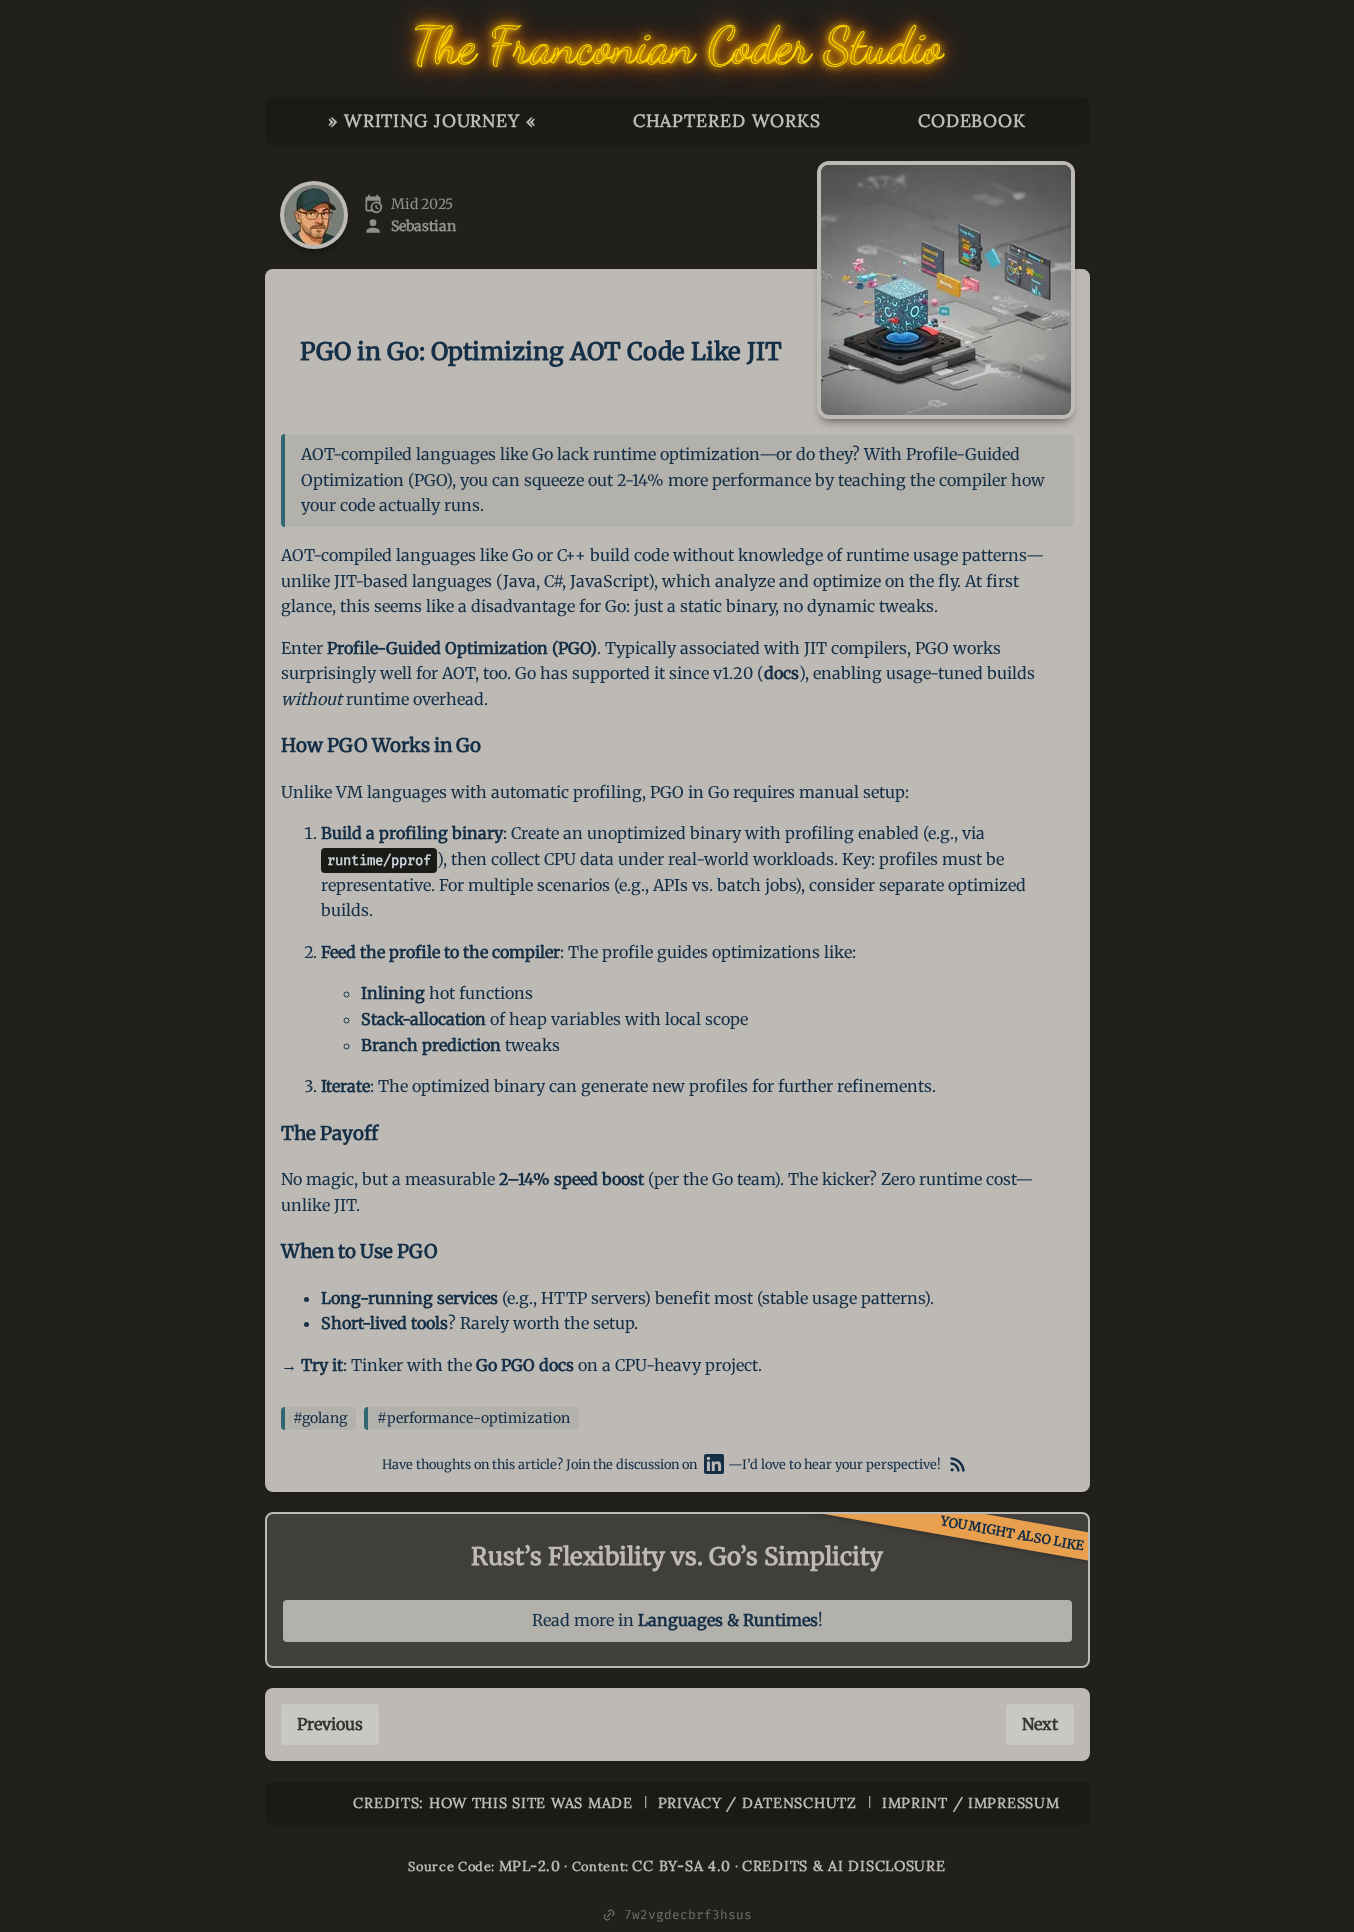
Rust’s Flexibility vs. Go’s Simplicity (677, 1556)
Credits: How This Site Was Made (492, 1803)
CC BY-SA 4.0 (681, 1866)
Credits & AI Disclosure (844, 1866)
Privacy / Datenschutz (757, 1803)
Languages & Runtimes (728, 1620)
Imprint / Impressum (971, 1803)
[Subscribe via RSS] (958, 1465)
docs (781, 673)
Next (1040, 1724)
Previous (330, 1724)
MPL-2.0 (530, 1866)
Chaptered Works (727, 120)
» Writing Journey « (432, 120)
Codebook (972, 120)
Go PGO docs (525, 1365)
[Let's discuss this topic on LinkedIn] (714, 1465)
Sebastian (423, 226)
